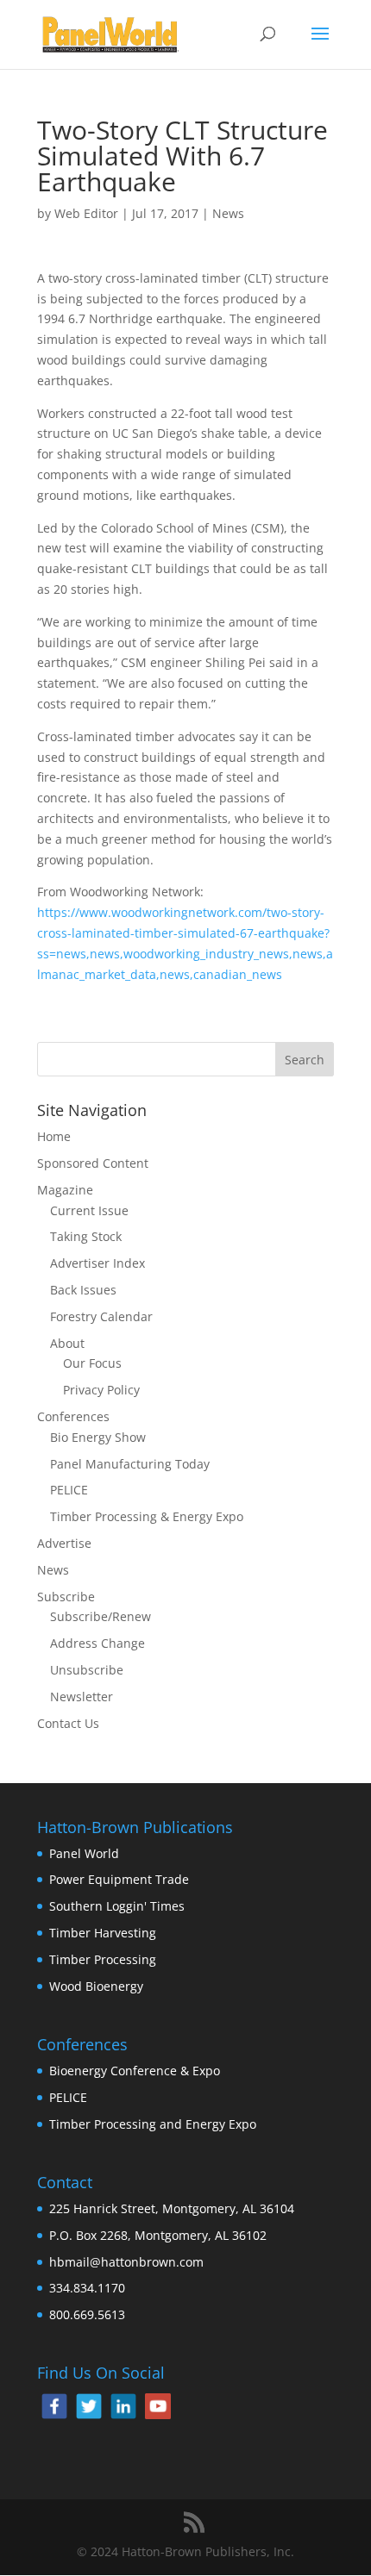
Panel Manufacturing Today (130, 1464)
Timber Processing (103, 1959)
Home (54, 1136)
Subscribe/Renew (101, 1616)
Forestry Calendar (101, 1316)
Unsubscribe (87, 1670)
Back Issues (83, 1290)
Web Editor (86, 213)
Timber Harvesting (103, 1933)
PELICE (69, 1490)
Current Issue (89, 1210)
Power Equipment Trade (119, 1879)
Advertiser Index (97, 1263)
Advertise (64, 1543)
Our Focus (92, 1363)
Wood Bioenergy (96, 1986)
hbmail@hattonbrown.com (126, 2262)
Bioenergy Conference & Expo (135, 2071)
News (228, 213)
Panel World (84, 1853)
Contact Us (68, 1723)
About (67, 1343)
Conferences (73, 1416)
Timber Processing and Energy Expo (153, 2124)
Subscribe (66, 1597)
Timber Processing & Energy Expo (147, 1516)
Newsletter (82, 1697)
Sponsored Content (93, 1163)
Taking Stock (86, 1236)
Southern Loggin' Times (117, 1906)
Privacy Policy (101, 1390)
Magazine (65, 1190)
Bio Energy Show (98, 1437)
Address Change (97, 1643)
